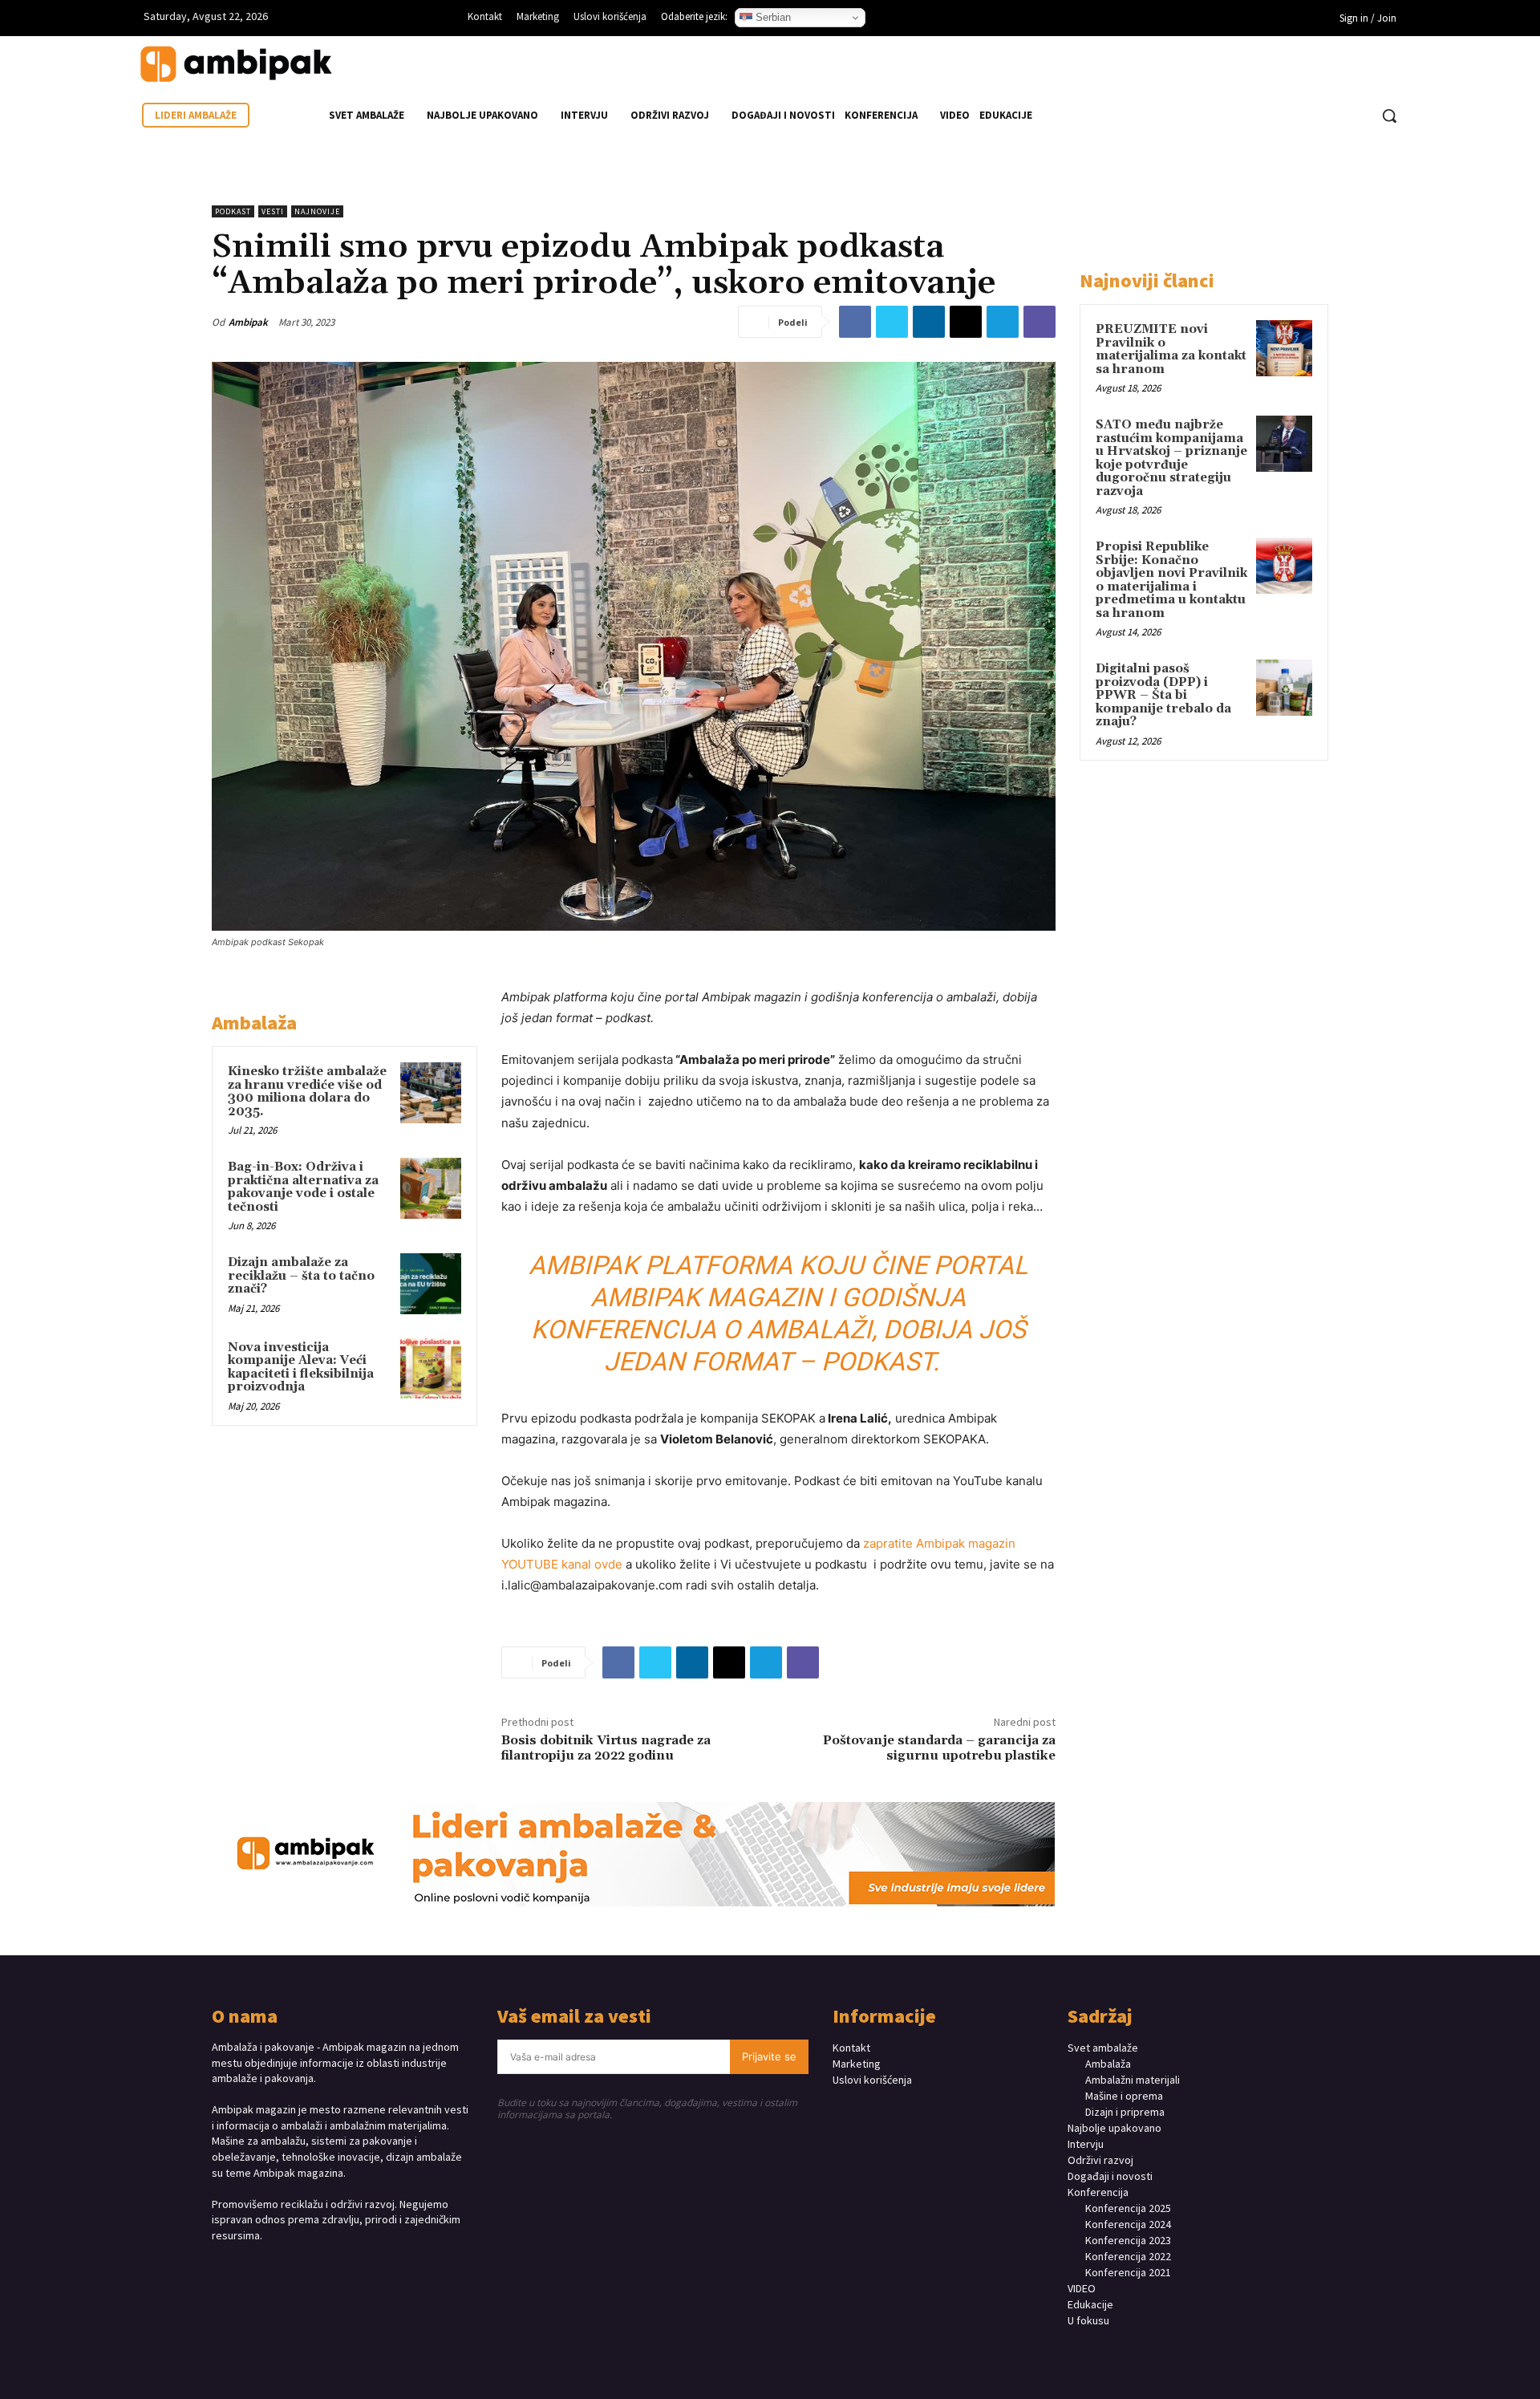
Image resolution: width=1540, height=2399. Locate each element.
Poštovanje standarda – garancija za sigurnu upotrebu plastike (939, 1748)
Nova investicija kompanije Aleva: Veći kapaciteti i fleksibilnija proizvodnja (301, 1368)
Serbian (772, 17)
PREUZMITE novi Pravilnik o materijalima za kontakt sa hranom (1171, 349)
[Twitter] (892, 322)
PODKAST (233, 211)
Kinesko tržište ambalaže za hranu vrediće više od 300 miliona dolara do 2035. (307, 1092)
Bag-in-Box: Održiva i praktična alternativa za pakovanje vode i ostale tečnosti (303, 1187)
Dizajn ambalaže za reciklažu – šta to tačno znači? (301, 1276)
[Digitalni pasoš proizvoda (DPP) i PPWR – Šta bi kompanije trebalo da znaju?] (1284, 688)
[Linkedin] (1114, 20)
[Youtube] (1139, 20)
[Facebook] (1066, 20)
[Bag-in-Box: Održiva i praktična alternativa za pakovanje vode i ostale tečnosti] (431, 1188)
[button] (1389, 116)
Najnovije (317, 211)
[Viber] (1039, 322)
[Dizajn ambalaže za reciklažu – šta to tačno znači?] (431, 1284)
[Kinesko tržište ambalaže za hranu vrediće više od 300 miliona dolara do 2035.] (431, 1093)
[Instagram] (1090, 20)
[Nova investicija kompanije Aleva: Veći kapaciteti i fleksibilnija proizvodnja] (431, 1369)
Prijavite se (769, 2056)
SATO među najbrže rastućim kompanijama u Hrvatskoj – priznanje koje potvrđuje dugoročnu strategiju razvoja (1171, 458)
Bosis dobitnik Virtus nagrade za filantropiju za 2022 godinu (606, 1748)
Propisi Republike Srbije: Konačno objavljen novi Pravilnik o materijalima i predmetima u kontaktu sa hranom (1171, 580)
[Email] (966, 322)
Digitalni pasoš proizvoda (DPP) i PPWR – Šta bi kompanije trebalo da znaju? (1163, 695)
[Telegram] (1003, 322)
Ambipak (248, 322)
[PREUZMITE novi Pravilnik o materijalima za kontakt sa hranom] (1284, 348)
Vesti (273, 211)
